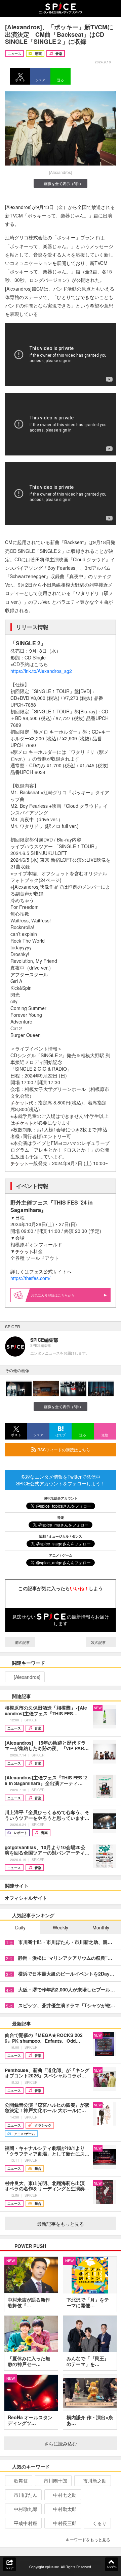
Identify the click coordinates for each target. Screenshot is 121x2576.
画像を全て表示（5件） (64, 183)
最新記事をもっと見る (61, 2224)
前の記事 (22, 1642)
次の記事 (99, 1642)
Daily (20, 1927)
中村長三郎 (65, 2523)
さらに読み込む (61, 2444)
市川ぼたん (26, 2495)
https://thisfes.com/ (30, 1278)
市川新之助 (95, 2481)
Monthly (101, 1927)
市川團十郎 (55, 2481)
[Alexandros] (27, 1677)
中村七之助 (65, 2495)
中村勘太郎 (65, 2509)
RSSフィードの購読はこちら (63, 1449)
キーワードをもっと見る (88, 2539)
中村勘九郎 (26, 2509)
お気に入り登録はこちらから (53, 1295)
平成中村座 (26, 2523)
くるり (99, 2523)
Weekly (61, 1927)
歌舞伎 (21, 2481)
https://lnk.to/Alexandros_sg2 (41, 671)
